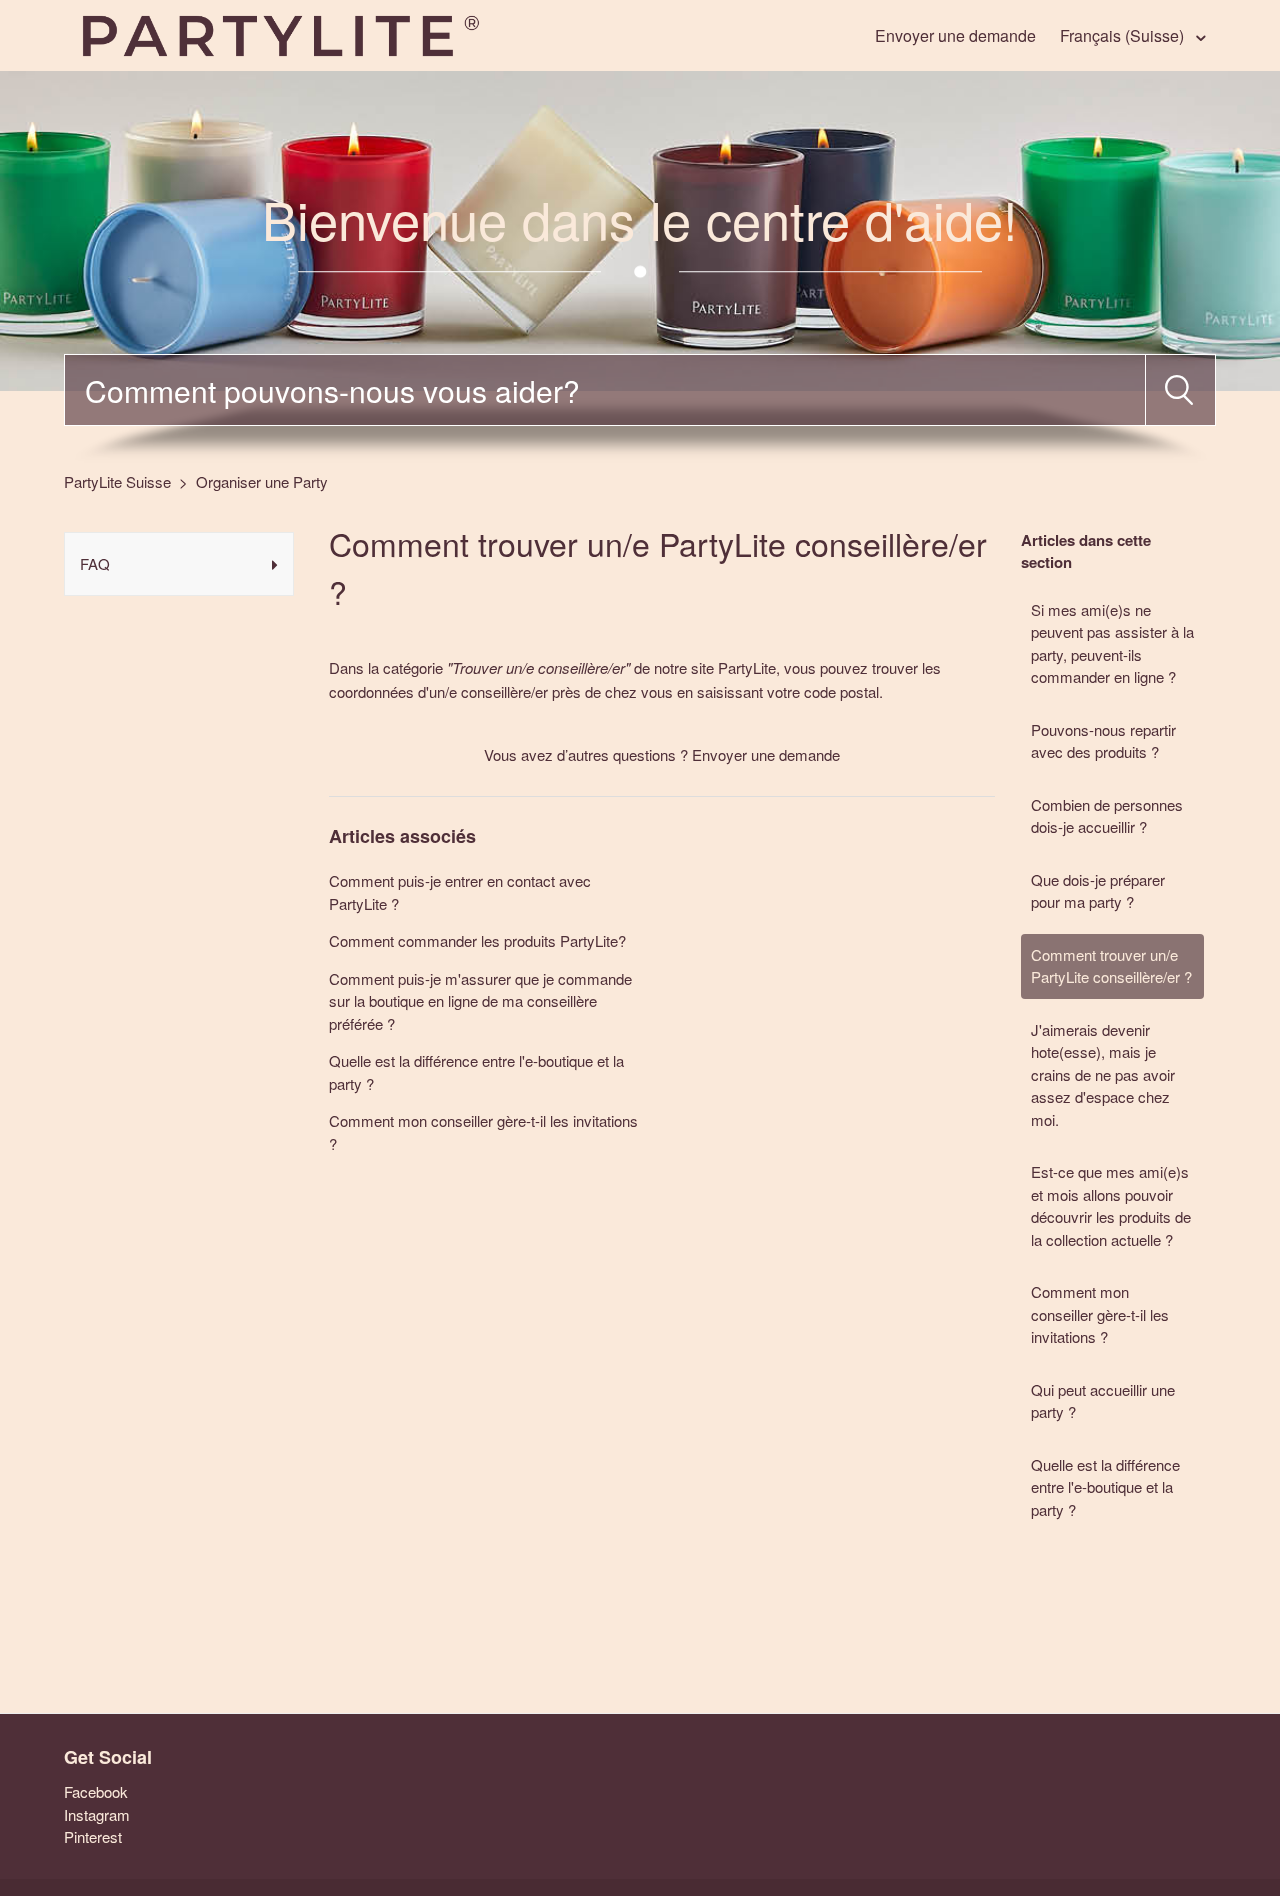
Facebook (96, 1791)
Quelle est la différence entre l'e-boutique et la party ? (1105, 1487)
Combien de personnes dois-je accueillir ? (1107, 816)
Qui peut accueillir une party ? (1103, 1401)
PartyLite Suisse (117, 481)
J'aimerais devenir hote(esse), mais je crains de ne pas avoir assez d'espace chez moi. (1103, 1074)
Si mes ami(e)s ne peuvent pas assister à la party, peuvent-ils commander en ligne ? (1112, 643)
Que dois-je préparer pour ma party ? (1098, 891)
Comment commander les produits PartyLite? (477, 940)
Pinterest (93, 1836)
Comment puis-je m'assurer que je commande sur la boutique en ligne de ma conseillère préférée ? (480, 1001)
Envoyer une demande (955, 35)
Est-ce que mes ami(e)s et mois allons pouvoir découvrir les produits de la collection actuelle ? (1111, 1205)
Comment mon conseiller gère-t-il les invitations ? (1100, 1314)
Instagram (97, 1814)
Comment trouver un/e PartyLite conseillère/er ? (1111, 966)
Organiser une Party (262, 481)
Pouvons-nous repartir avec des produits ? (1103, 741)
